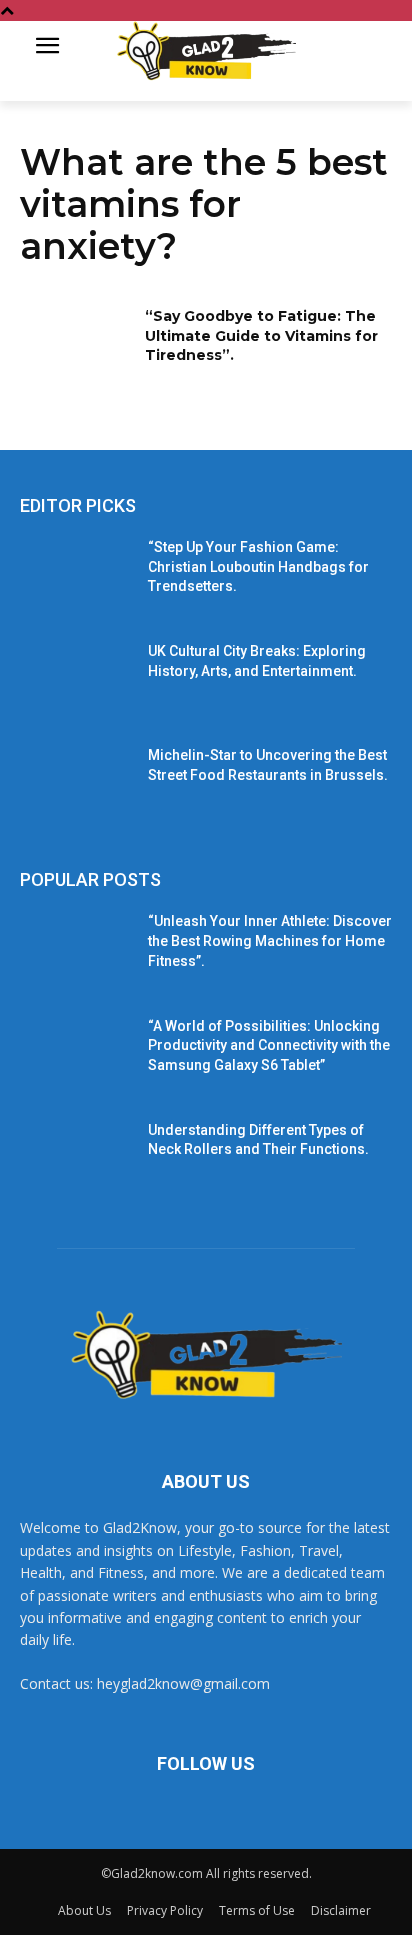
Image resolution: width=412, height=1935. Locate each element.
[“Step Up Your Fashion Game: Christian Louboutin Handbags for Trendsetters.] (76, 577)
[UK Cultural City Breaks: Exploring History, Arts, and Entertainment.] (76, 681)
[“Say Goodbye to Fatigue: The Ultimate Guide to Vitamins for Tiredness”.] (76, 346)
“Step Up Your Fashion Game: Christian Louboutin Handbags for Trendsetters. (258, 566)
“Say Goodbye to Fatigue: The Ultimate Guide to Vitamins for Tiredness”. (261, 335)
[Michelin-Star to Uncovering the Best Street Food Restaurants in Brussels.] (76, 785)
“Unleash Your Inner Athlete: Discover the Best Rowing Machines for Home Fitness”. (270, 940)
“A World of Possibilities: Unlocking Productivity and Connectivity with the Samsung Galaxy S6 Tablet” (269, 1045)
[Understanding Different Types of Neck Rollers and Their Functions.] (76, 1160)
